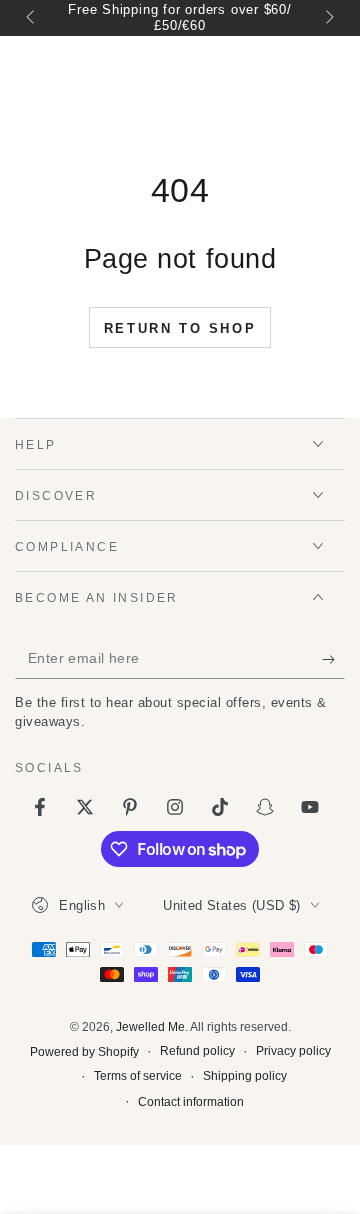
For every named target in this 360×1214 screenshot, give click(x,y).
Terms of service (138, 1076)
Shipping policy (245, 1076)
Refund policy (197, 1051)
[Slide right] (328, 18)
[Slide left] (32, 18)
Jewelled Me (150, 1027)
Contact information (191, 1102)
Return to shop (180, 328)
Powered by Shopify (84, 1052)
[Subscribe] (333, 659)
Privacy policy (293, 1051)
